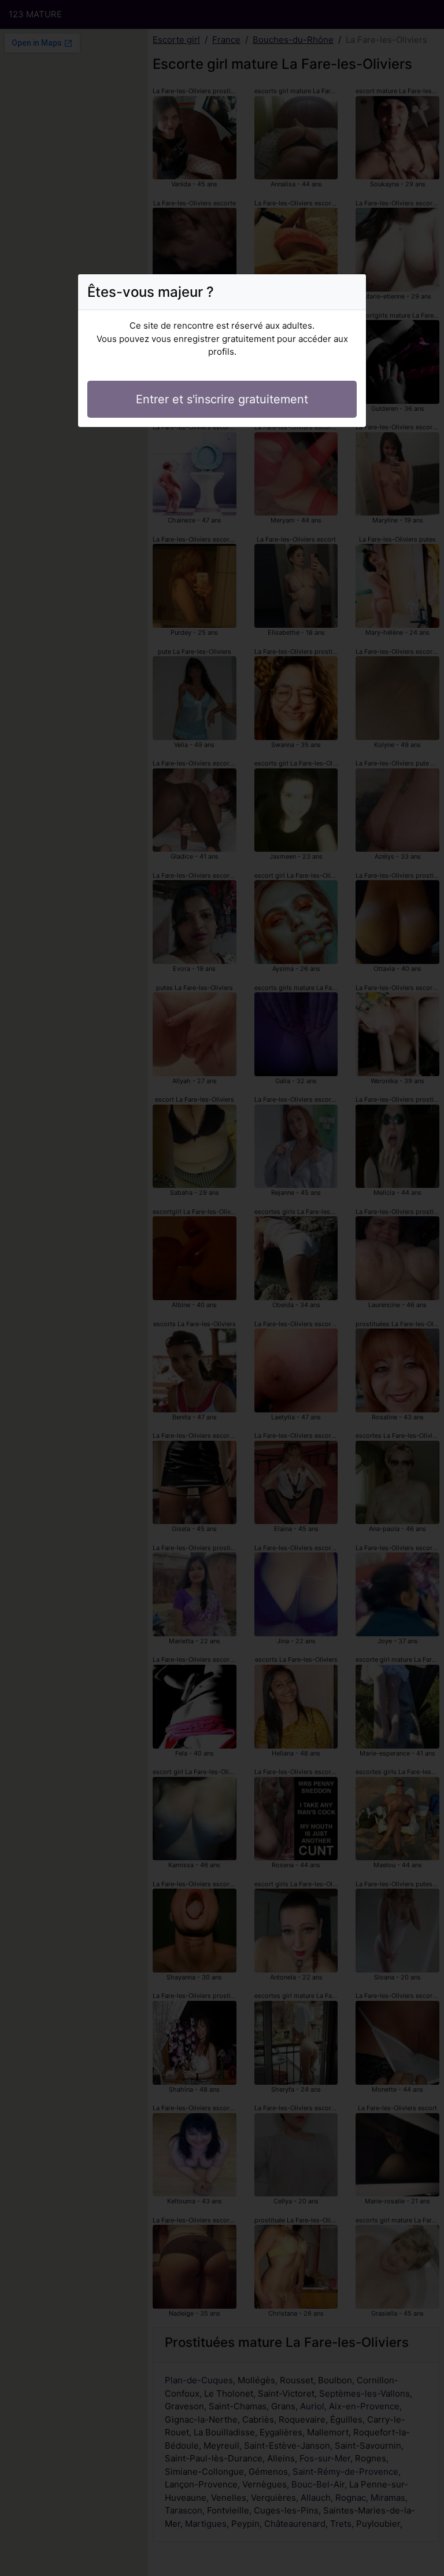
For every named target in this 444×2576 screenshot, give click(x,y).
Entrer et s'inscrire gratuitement (222, 399)
